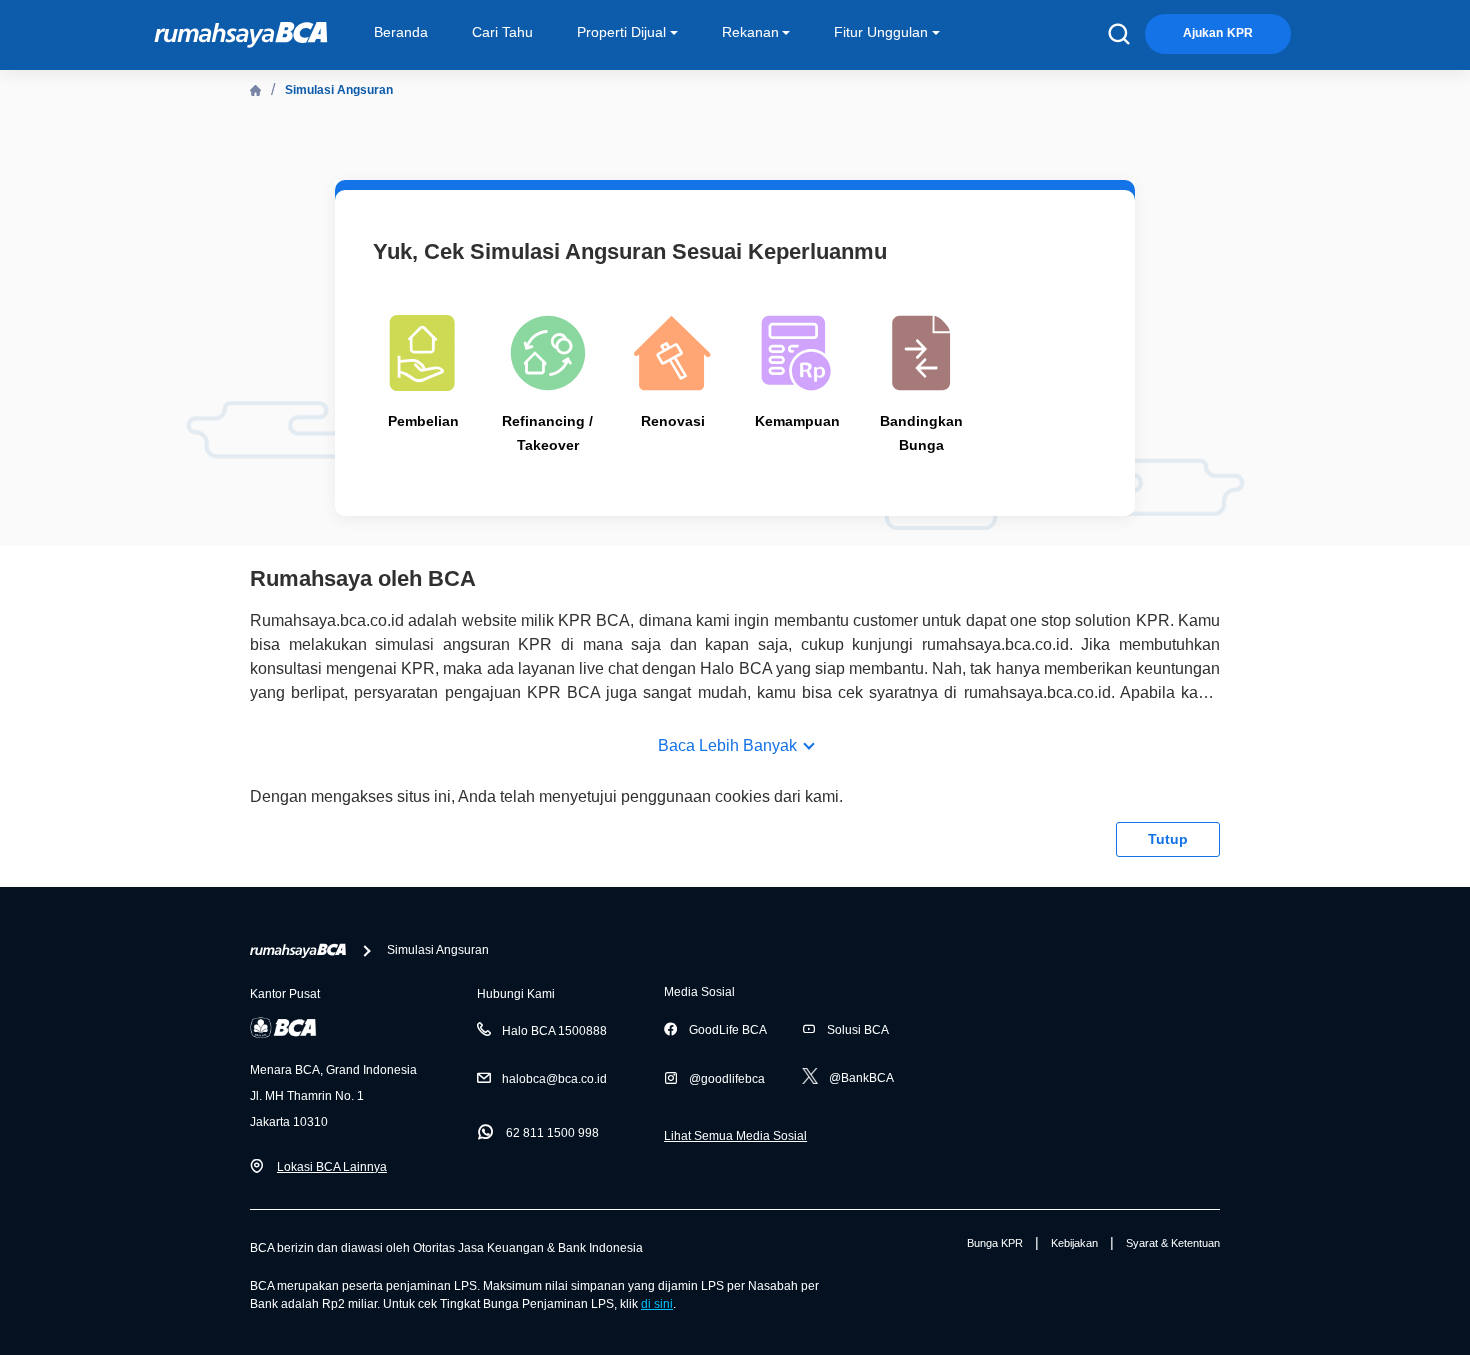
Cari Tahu (502, 32)
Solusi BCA (858, 1030)
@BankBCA (861, 1078)
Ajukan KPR (1218, 33)
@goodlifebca (727, 1079)
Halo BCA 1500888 (554, 1031)
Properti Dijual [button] (621, 32)
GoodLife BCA (728, 1030)
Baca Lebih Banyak (727, 745)
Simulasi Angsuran (339, 90)
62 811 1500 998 (552, 1133)
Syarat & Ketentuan (1173, 1243)
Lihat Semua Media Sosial (735, 1136)
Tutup (1168, 839)
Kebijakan (1074, 1243)
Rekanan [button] (750, 32)
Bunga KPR (995, 1243)
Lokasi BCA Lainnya (332, 1167)
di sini (657, 1304)
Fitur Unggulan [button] (881, 32)
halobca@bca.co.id (554, 1079)
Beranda (401, 32)
